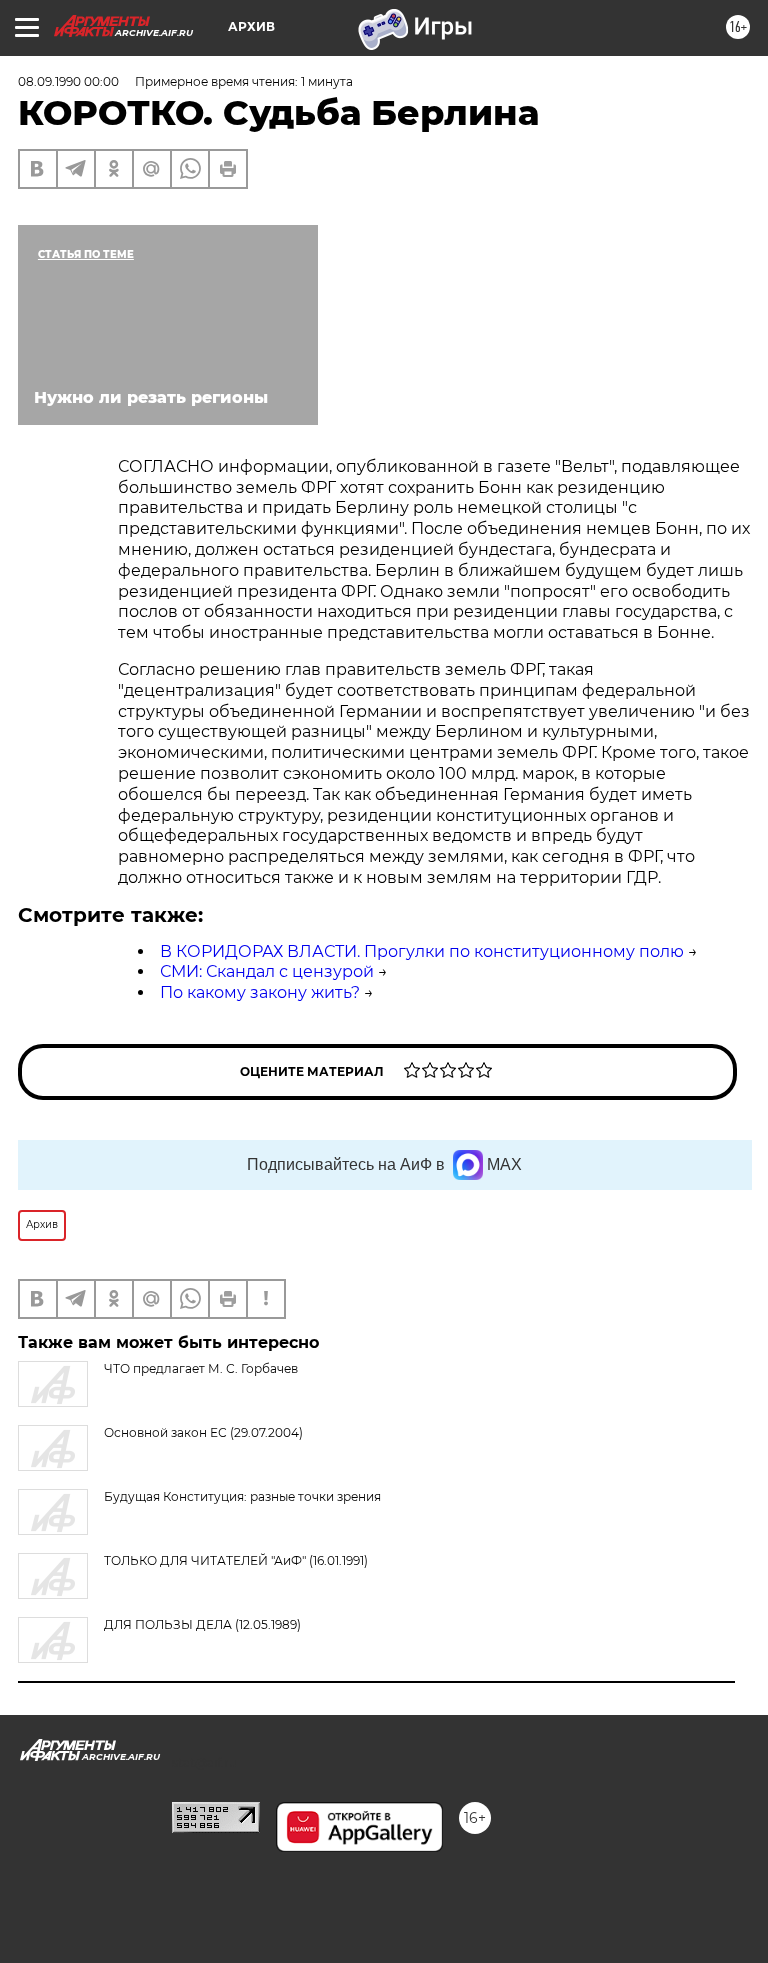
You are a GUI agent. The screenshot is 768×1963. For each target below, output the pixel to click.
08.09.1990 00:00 (68, 81)
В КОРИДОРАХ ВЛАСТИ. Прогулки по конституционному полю (422, 951)
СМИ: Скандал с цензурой (267, 971)
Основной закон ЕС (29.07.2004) (203, 1432)
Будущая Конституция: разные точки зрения (242, 1496)
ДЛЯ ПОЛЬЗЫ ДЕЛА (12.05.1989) (202, 1624)
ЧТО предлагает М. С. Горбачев (201, 1368)
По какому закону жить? (260, 992)
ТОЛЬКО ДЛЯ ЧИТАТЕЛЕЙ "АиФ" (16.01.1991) (236, 1560)
